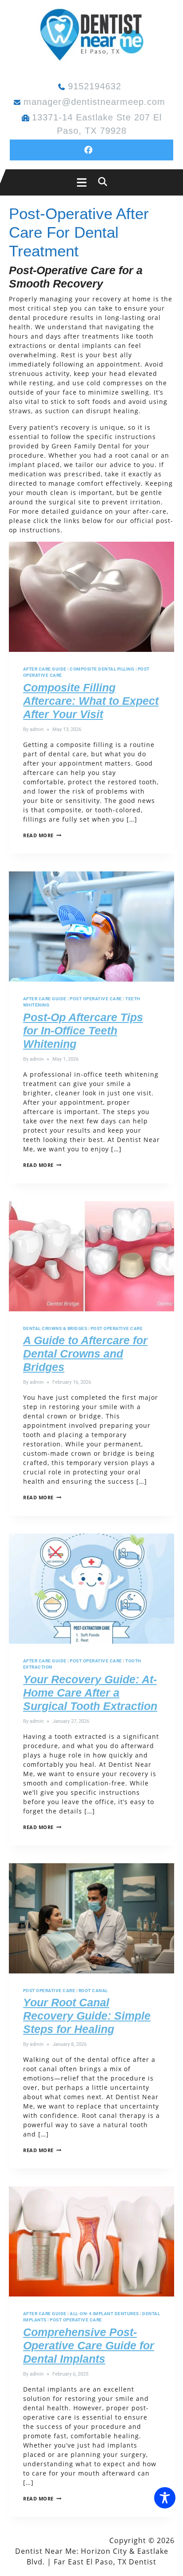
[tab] (79, 182)
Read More (42, 835)
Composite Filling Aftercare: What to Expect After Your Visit (91, 701)
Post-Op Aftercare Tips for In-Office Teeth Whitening (83, 1030)
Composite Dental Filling (102, 669)
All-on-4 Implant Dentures (104, 2314)
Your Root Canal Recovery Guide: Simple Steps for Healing (87, 2016)
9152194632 (95, 86)
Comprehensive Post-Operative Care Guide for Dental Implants (89, 2345)
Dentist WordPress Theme (58, 2540)
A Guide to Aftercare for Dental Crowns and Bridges (85, 1354)
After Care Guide (45, 669)
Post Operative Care (96, 999)
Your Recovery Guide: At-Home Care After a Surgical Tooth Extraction (90, 1693)
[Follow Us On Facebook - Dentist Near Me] (91, 150)
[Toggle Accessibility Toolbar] (165, 2498)
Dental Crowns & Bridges (55, 1328)
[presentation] (91, 597)
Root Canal (93, 1991)
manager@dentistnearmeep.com (94, 102)
